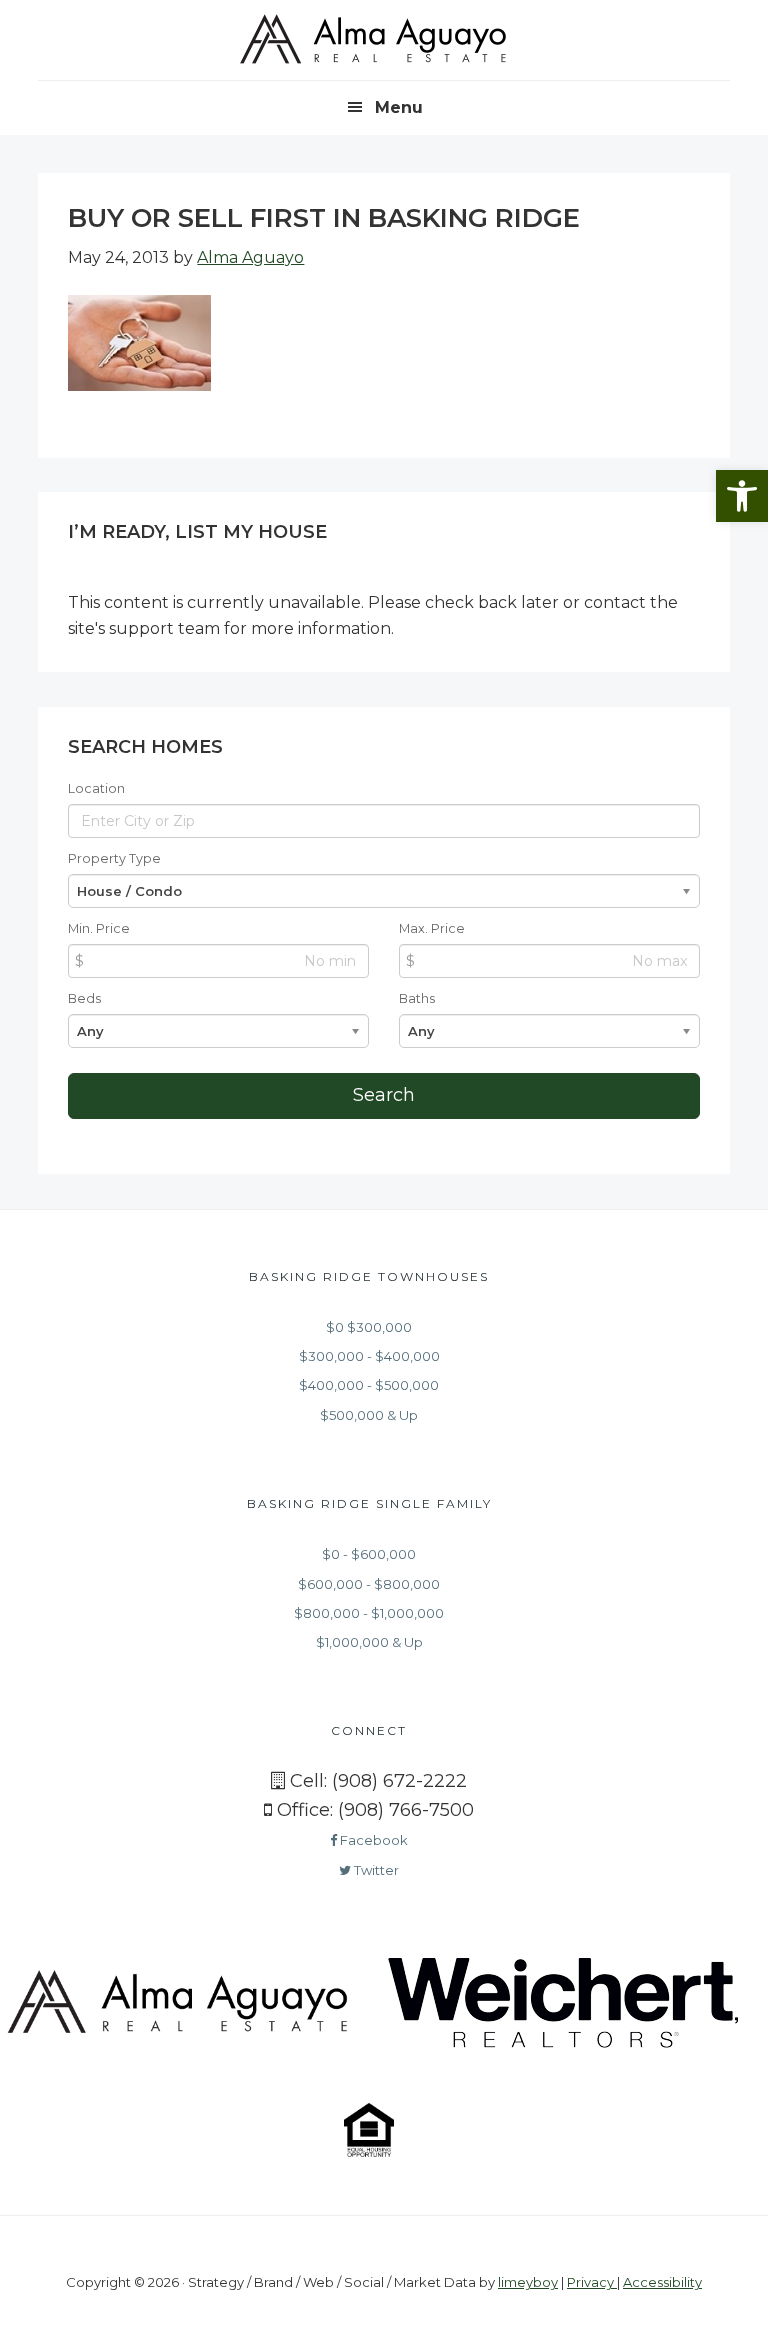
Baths (417, 998)
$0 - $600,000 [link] (369, 1554)
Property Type (114, 858)
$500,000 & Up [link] (369, 1415)
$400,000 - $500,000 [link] (369, 1385)
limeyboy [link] (528, 2282)
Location (96, 788)
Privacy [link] (592, 2282)
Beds (84, 998)
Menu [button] (399, 107)
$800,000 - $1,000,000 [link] (369, 1613)
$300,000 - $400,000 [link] (369, 1356)
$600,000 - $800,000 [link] (369, 1584)
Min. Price (99, 928)
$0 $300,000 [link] (369, 1327)
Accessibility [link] (662, 2282)
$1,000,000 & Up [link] (369, 1642)
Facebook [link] (372, 1840)
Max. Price (432, 928)
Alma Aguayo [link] (384, 40)
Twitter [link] (375, 1870)
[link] (742, 496)
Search (384, 1095)
